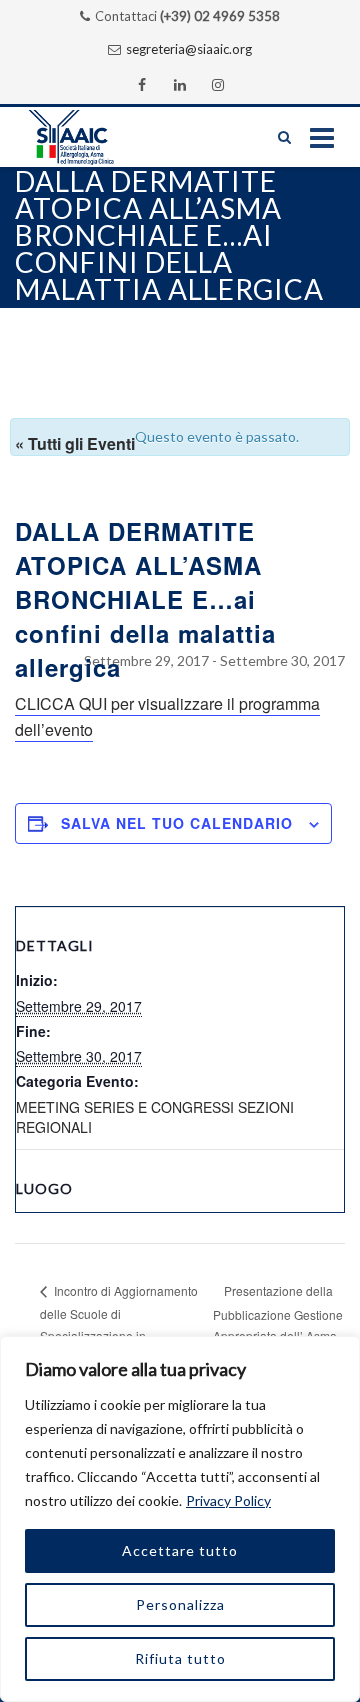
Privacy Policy (228, 1500)
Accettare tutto (180, 1550)
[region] (180, 1519)
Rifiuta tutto (180, 1658)
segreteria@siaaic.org (189, 49)
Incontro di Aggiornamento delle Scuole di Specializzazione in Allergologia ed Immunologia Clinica (119, 1334)
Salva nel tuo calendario (177, 823)
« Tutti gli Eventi (75, 443)
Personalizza (180, 1604)
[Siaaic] (91, 137)
